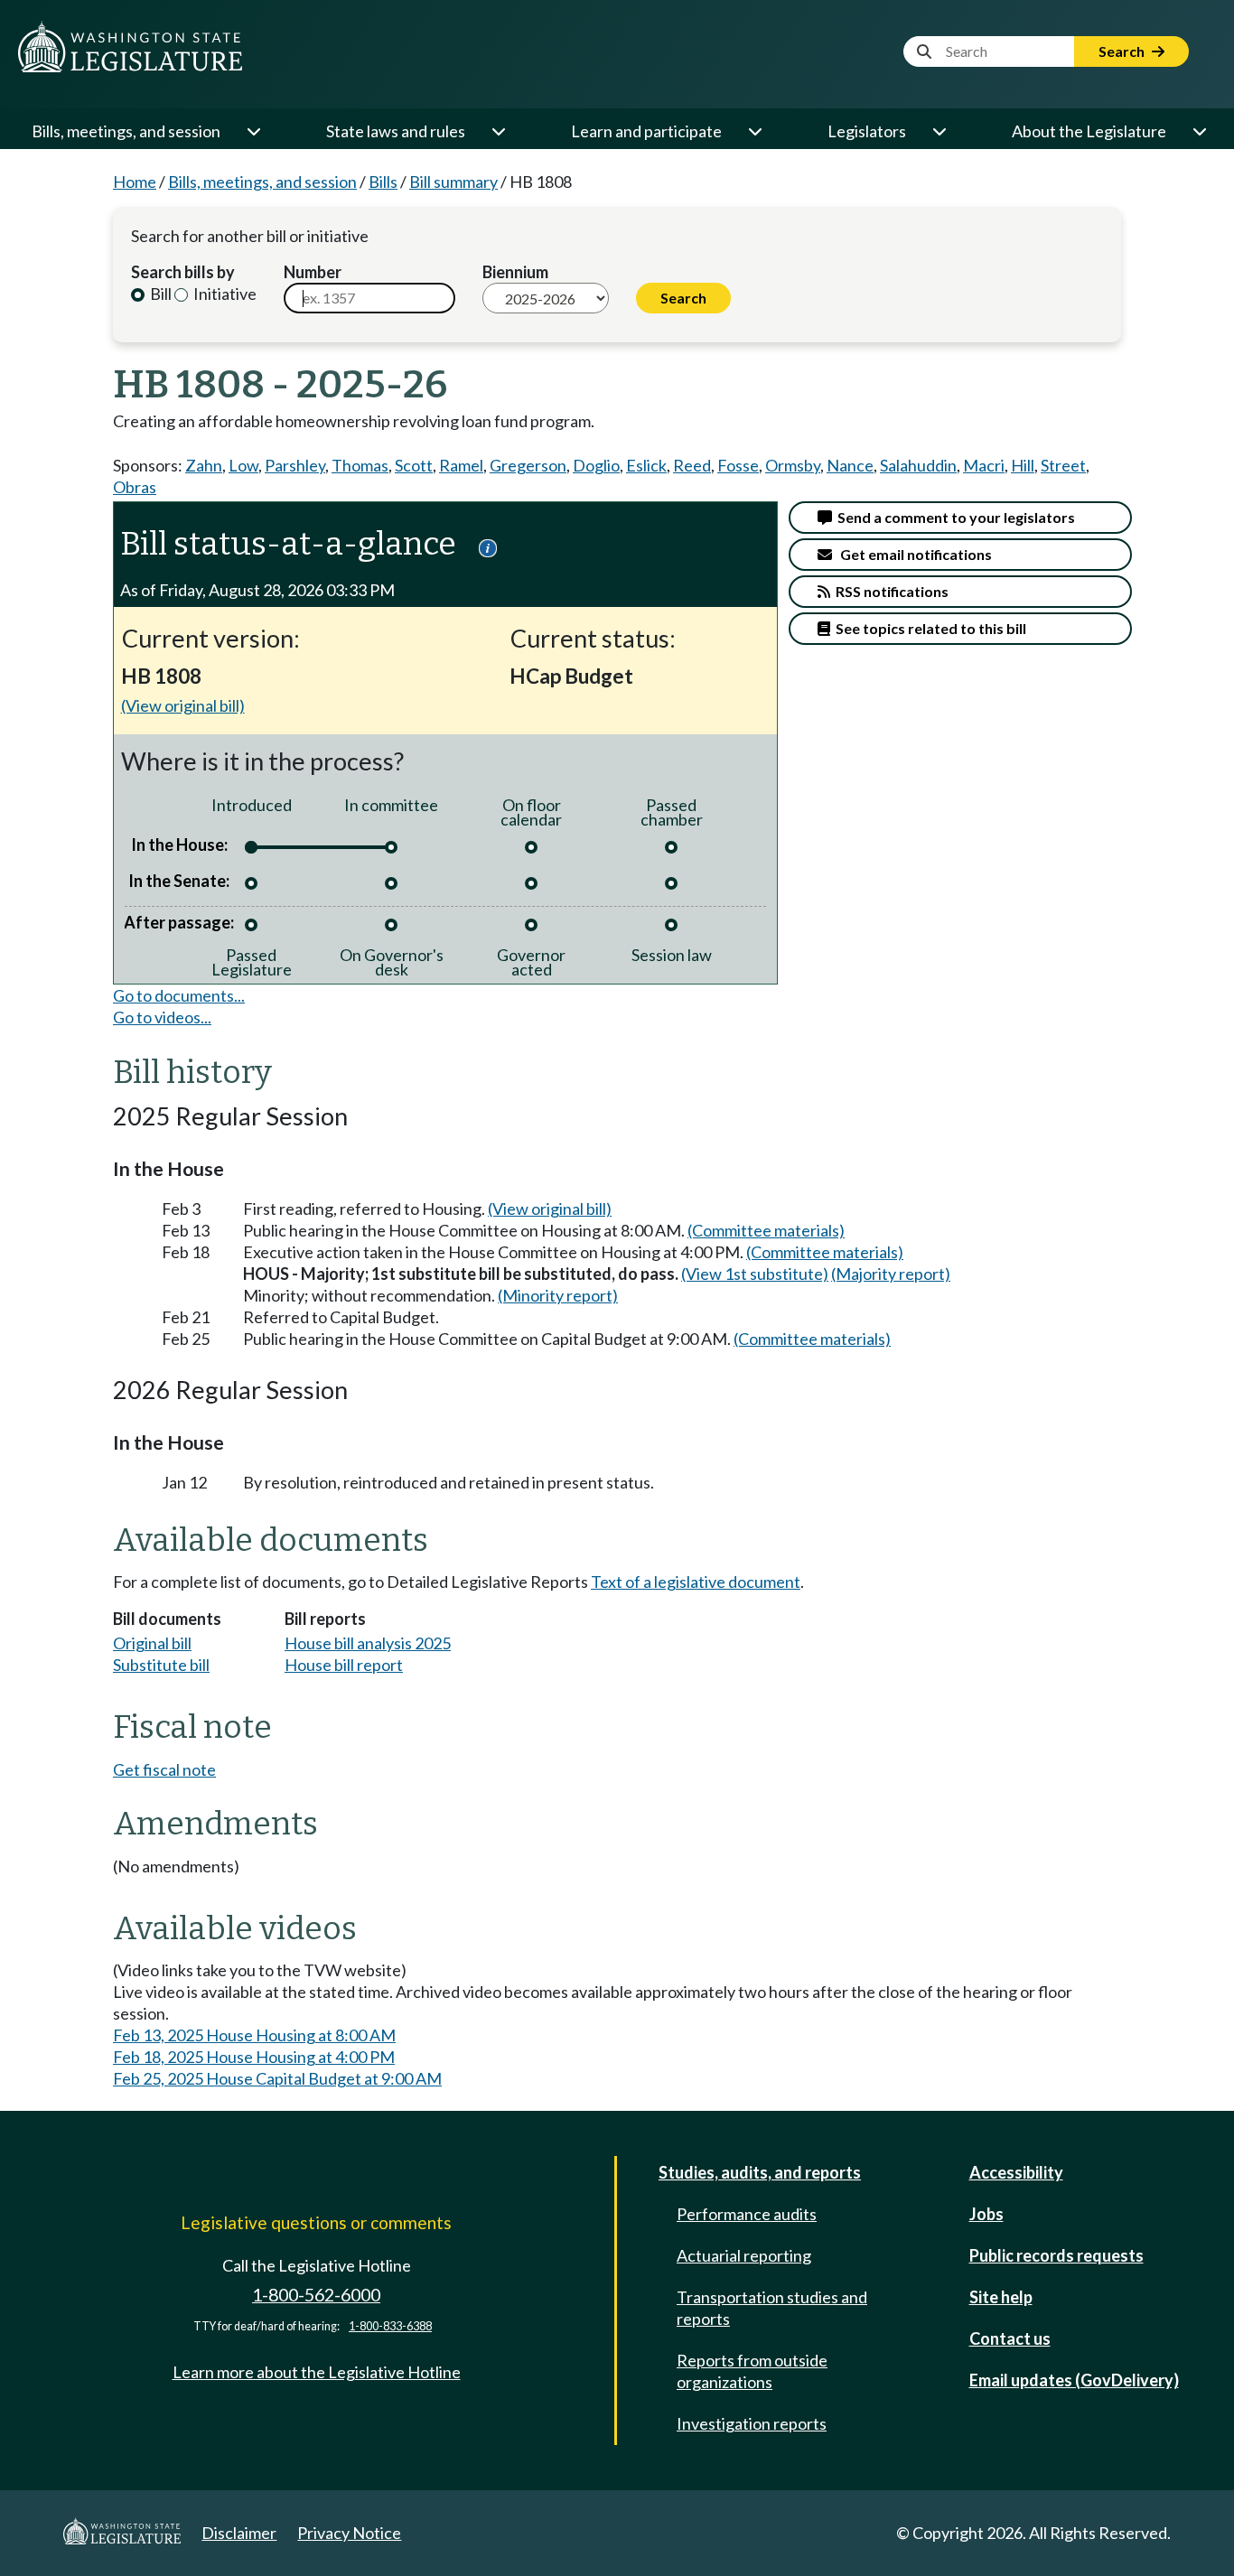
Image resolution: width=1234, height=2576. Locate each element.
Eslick (646, 465)
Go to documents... (179, 995)
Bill (159, 294)
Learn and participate (646, 131)
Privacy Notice (349, 2533)
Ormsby (793, 465)
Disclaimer (239, 2533)
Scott (414, 465)
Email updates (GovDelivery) (1074, 2380)
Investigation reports (752, 2423)
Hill (1023, 465)
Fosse (738, 465)
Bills (383, 182)
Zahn (204, 465)
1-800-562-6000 (316, 2295)
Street (1063, 465)
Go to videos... (162, 1017)
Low (243, 465)
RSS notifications (889, 591)
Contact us (1010, 2338)
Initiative (224, 294)
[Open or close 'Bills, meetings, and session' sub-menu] (253, 131)
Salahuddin (918, 465)
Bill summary (453, 182)
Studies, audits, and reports (760, 2172)
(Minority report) (558, 1295)
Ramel (461, 465)
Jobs (986, 2214)
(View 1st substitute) (755, 1274)
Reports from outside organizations (752, 2371)
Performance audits (747, 2214)
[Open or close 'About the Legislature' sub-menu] (1199, 131)
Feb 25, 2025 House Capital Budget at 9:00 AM (277, 2078)
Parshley (295, 465)
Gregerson (528, 465)
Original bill (152, 1643)
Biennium (515, 272)
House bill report (344, 1665)
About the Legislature (1089, 131)
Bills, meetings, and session (126, 131)
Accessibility (1016, 2172)
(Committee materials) (766, 1230)
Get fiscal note (164, 1769)
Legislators (867, 131)
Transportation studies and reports (772, 2308)
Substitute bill (161, 1665)
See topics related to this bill (928, 628)
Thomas (360, 465)
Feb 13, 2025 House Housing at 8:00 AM (254, 2035)
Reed (692, 465)
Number (313, 272)
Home (135, 182)
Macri (984, 465)
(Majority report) (891, 1274)
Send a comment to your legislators (954, 517)
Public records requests (1056, 2255)
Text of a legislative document (696, 1582)
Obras (135, 487)
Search (1123, 51)
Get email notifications (912, 554)
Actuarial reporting (744, 2255)
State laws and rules (396, 131)
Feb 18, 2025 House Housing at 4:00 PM (254, 2057)
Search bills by (183, 272)
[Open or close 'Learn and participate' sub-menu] (754, 131)
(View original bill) (183, 705)
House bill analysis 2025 (368, 1643)
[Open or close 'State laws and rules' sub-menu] (498, 131)
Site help (1001, 2297)
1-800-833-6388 (390, 2326)
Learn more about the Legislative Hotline (317, 2372)
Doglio (596, 465)
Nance (850, 465)
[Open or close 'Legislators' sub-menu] (939, 131)
